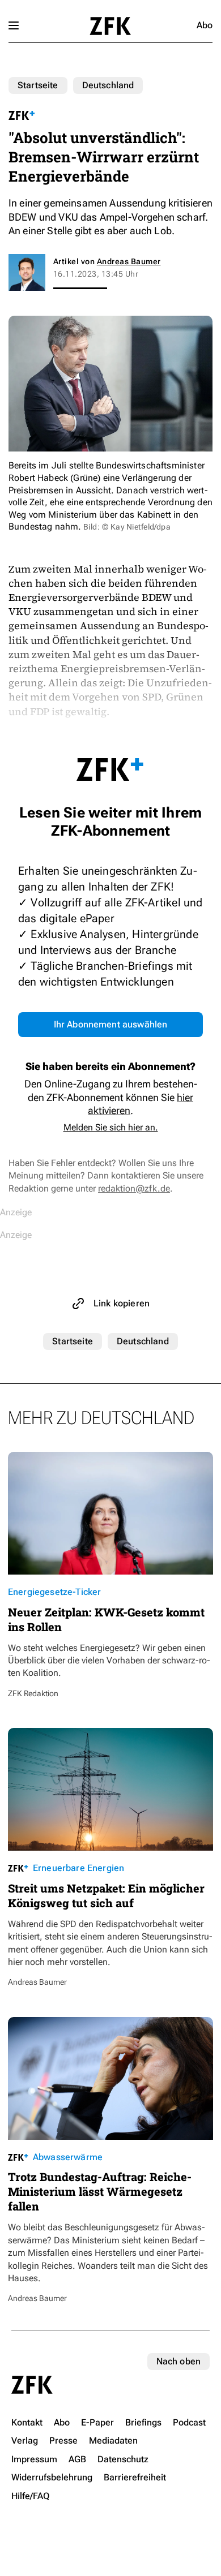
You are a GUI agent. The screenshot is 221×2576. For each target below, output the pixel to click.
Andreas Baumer (129, 261)
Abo (205, 25)
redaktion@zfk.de (134, 1188)
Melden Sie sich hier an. (111, 1127)
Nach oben (178, 2361)
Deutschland (108, 85)
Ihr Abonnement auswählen (111, 1024)
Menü (14, 25)
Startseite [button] (110, 26)
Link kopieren (122, 1303)
